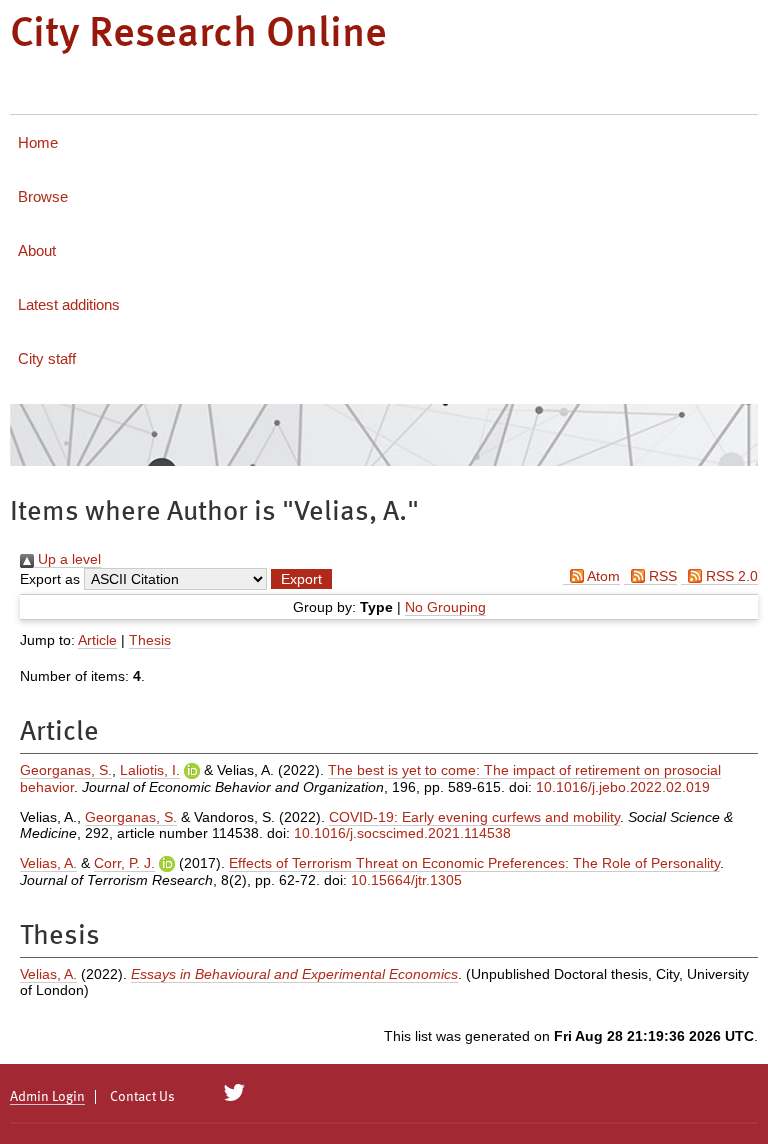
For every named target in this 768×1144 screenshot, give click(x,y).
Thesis (150, 640)
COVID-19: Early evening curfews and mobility (474, 817)
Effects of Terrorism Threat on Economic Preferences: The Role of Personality (474, 863)
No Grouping (445, 607)
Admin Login (47, 1097)
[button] (301, 579)
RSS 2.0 (730, 576)
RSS (661, 576)
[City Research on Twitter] (234, 1093)
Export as (50, 579)
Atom (602, 576)
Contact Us (142, 1097)
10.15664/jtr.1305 (406, 880)
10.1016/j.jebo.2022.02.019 (623, 787)
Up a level (67, 559)
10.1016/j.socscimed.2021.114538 (402, 833)
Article (97, 640)
